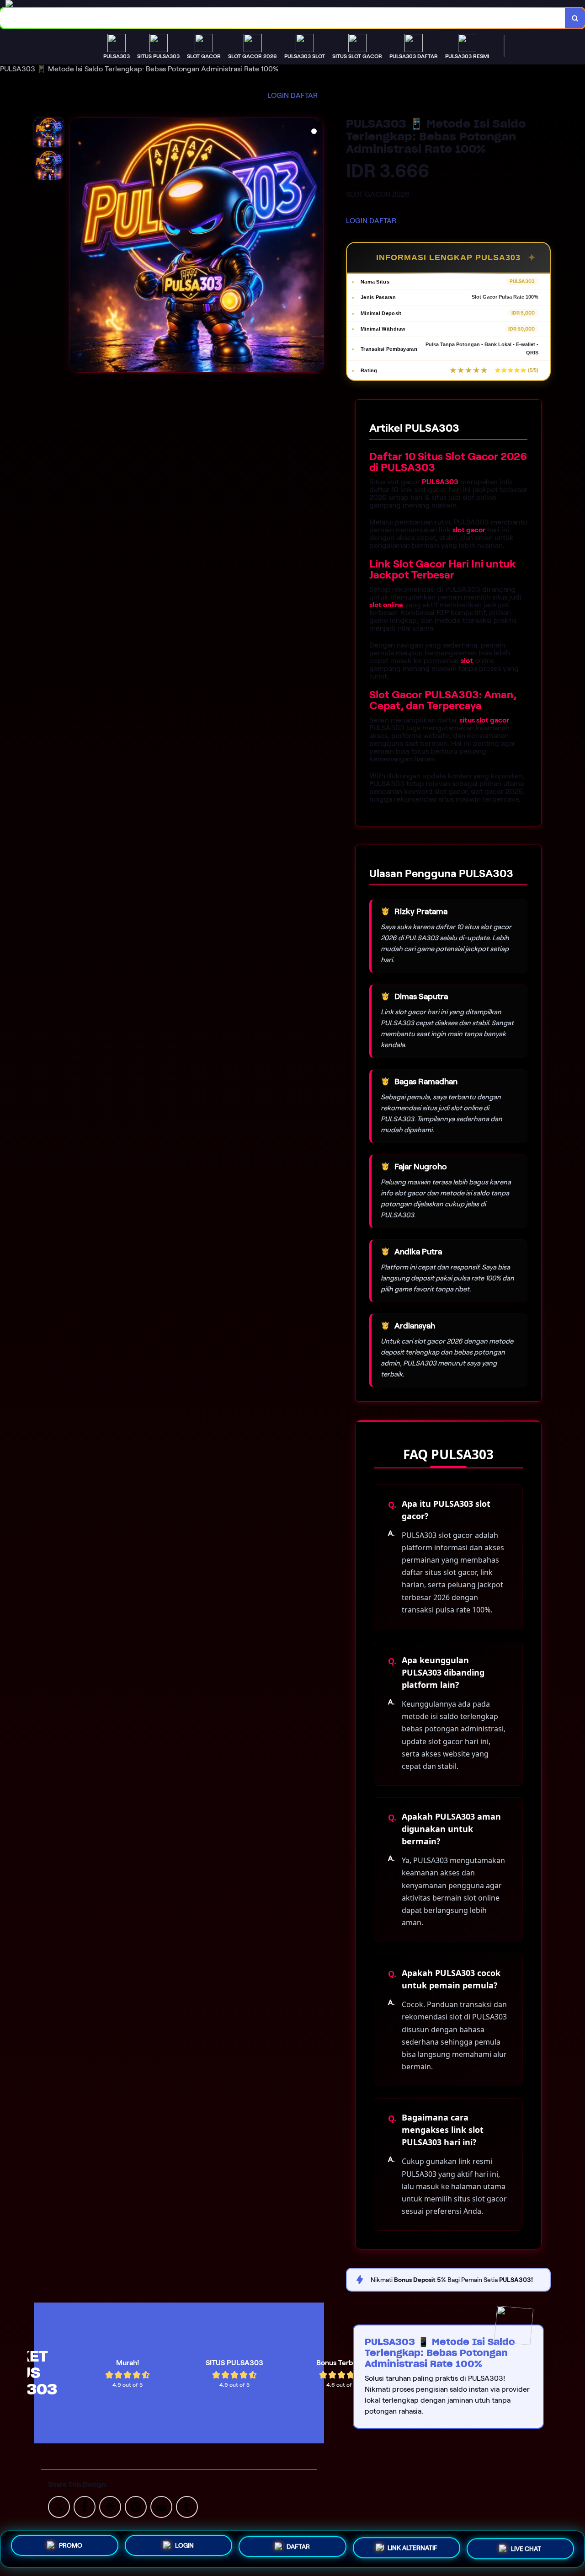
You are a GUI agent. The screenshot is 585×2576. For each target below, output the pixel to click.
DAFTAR (304, 95)
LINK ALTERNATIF (412, 2549)
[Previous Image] (76, 246)
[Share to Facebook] (85, 2506)
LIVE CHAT (526, 2548)
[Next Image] (317, 246)
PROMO (71, 2548)
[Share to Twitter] (59, 2506)
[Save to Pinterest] (136, 2506)
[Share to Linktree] (110, 2506)
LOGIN (278, 95)
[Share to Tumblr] (187, 2506)
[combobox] (283, 18)
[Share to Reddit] (161, 2506)
